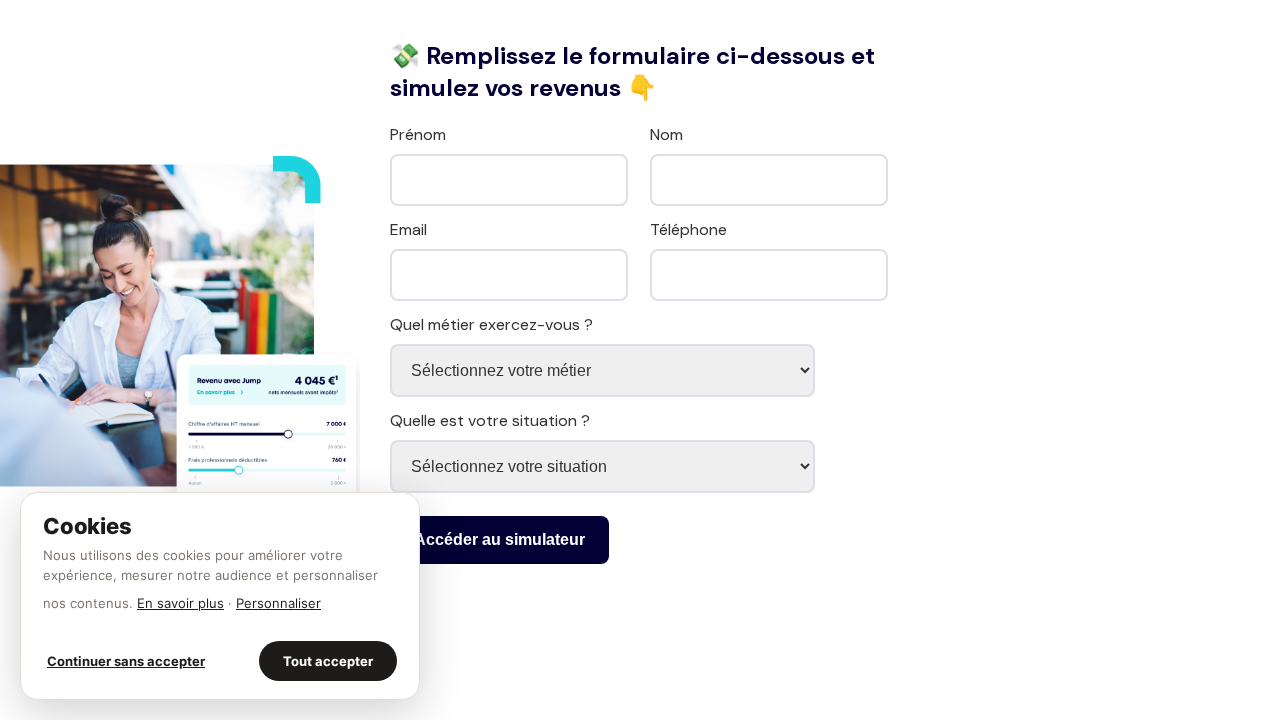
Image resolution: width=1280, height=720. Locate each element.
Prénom (418, 134)
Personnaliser (278, 603)
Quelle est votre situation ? (490, 420)
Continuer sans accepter (126, 661)
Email (408, 229)
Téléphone (688, 229)
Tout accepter (328, 661)
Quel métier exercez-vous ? (491, 324)
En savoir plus (180, 603)
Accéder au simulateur (499, 539)
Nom (666, 134)
